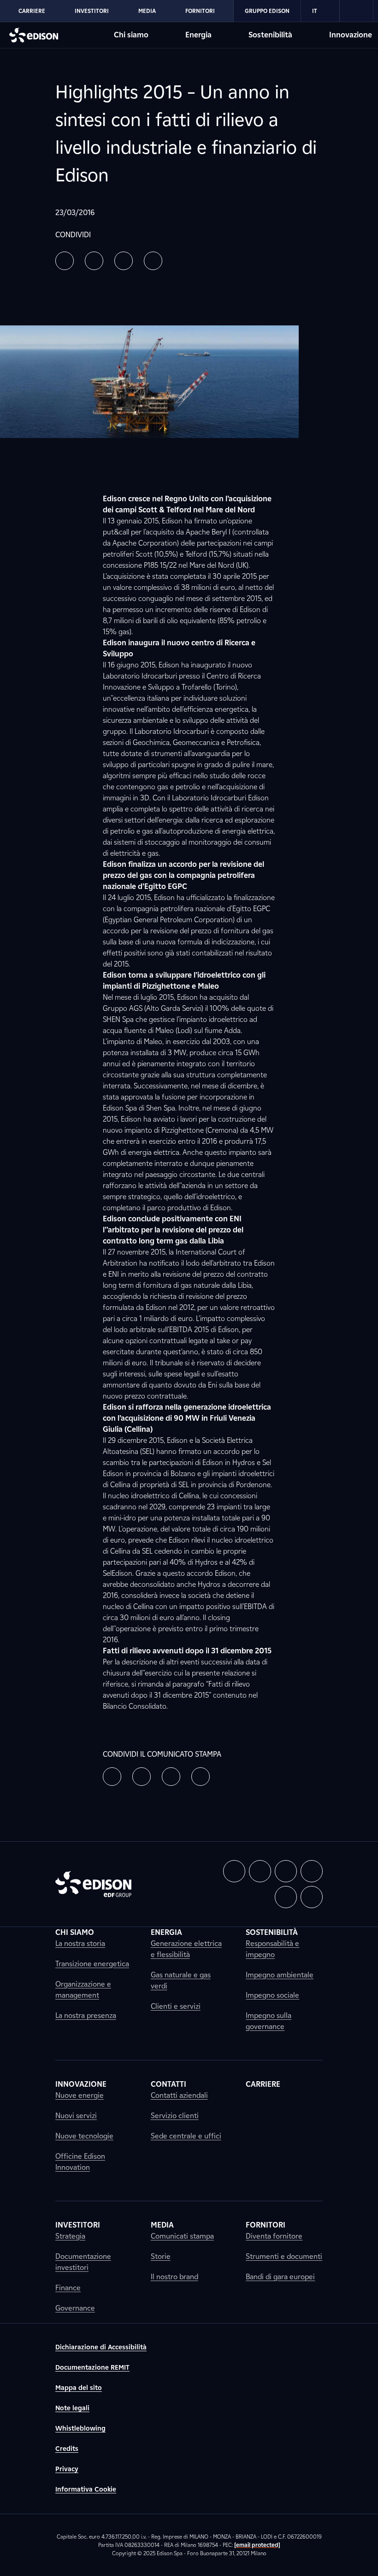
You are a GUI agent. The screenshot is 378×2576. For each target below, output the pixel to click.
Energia (198, 35)
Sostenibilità (270, 35)
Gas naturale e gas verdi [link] (181, 1980)
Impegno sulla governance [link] (269, 2021)
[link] (357, 11)
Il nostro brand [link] (174, 2277)
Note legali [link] (72, 2408)
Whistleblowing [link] (80, 2429)
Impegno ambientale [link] (280, 1975)
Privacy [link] (67, 2469)
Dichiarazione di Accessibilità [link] (101, 2347)
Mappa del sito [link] (79, 2388)
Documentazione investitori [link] (83, 2262)
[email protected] (257, 2545)
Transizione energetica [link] (92, 1964)
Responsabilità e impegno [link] (272, 1949)
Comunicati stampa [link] (182, 2236)
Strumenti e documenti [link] (284, 2256)
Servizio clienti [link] (175, 2116)
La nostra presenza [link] (86, 2015)
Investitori (92, 11)
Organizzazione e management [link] (83, 1990)
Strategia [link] (70, 2236)
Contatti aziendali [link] (179, 2095)
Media (147, 11)
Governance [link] (75, 2308)
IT (315, 11)
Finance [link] (68, 2288)
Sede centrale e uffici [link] (186, 2136)
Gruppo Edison (267, 11)
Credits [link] (67, 2449)
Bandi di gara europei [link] (280, 2277)
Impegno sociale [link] (272, 1995)
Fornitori (200, 11)
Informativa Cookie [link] (86, 2489)
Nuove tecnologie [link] (84, 2136)
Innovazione (351, 35)
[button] (65, 261)
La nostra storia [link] (80, 1943)
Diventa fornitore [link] (274, 2236)
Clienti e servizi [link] (176, 2006)
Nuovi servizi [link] (76, 2116)
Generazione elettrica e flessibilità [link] (186, 1949)
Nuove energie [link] (80, 2095)
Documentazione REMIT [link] (92, 2368)
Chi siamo (131, 35)
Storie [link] (161, 2256)
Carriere (32, 11)
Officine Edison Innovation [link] (80, 2162)
